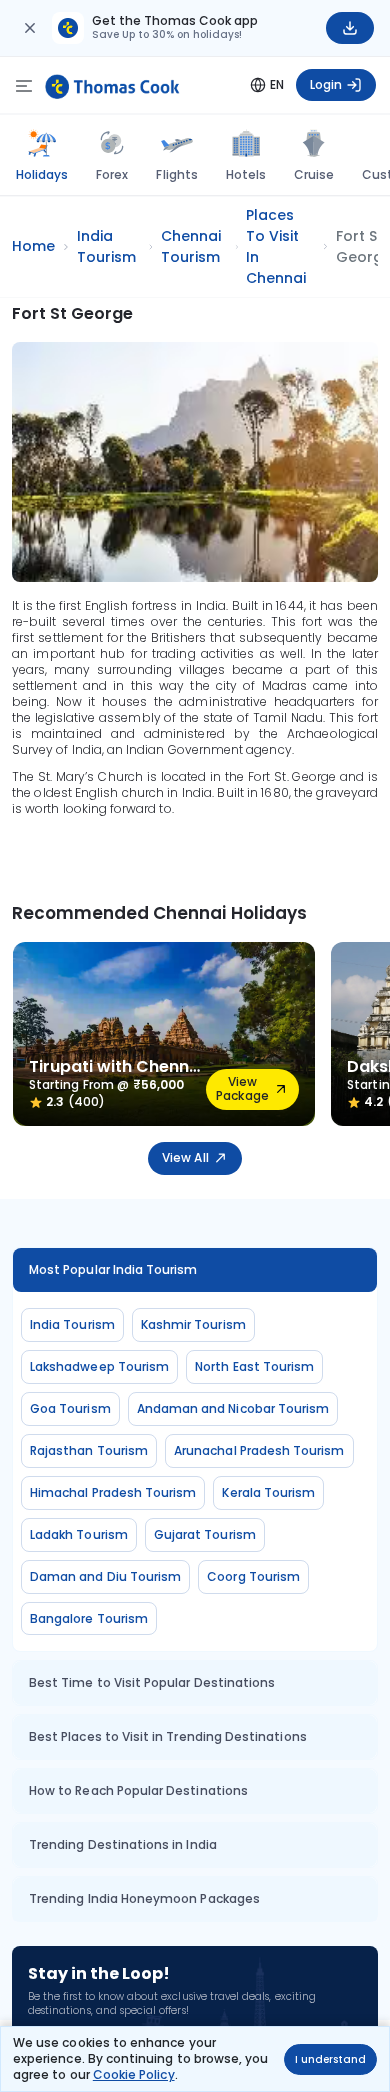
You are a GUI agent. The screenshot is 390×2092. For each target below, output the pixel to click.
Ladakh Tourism (79, 1534)
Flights (176, 174)
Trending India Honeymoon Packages (144, 1898)
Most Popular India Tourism (113, 1269)
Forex (112, 174)
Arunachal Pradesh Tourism (259, 1450)
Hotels (246, 174)
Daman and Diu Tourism (105, 1576)
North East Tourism (254, 1366)
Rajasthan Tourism (89, 1450)
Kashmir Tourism (193, 1324)
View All (185, 1157)
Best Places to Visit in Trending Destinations (168, 1736)
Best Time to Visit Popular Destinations (152, 1682)
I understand (330, 2059)
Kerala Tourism (268, 1492)
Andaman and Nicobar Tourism (233, 1408)
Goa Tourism (70, 1408)
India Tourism (72, 1324)
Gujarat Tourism (205, 1534)
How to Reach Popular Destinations (138, 1790)
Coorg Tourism (253, 1576)
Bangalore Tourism (89, 1618)
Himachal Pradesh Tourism (113, 1492)
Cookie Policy (134, 2074)
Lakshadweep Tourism (99, 1366)
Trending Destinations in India (123, 1844)
